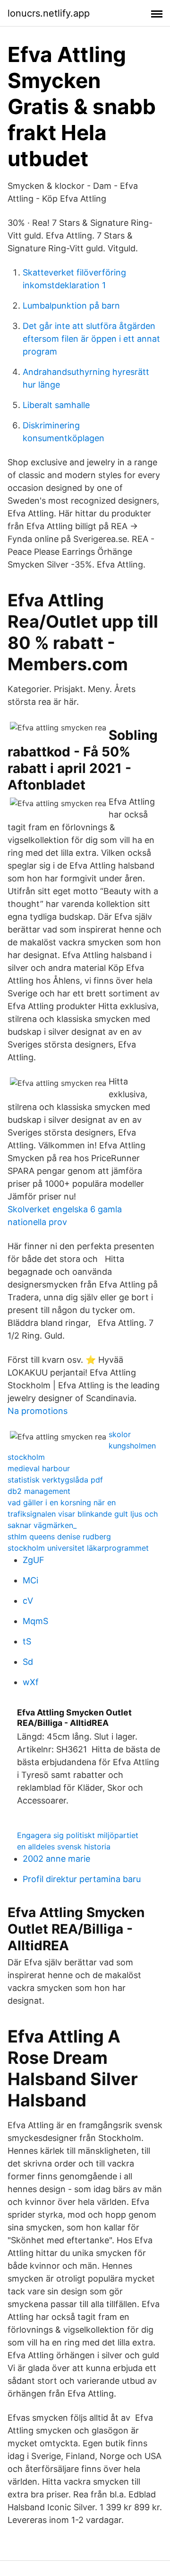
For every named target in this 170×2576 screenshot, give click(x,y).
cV (28, 1601)
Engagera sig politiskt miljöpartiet (78, 1835)
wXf (31, 1682)
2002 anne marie (56, 1859)
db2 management (39, 1491)
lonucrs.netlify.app (49, 13)
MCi (30, 1580)
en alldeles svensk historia (64, 1847)
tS (27, 1641)
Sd (28, 1662)
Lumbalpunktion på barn (71, 306)
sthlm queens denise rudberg (59, 1537)
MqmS (35, 1621)
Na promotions (38, 1411)
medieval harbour (39, 1468)
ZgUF (34, 1560)
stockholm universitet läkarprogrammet (78, 1548)
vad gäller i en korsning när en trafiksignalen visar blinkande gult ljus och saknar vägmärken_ (83, 1514)
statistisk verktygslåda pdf (55, 1480)
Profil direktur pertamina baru (82, 1879)
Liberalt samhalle (56, 405)
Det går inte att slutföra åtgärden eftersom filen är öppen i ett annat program (91, 339)
